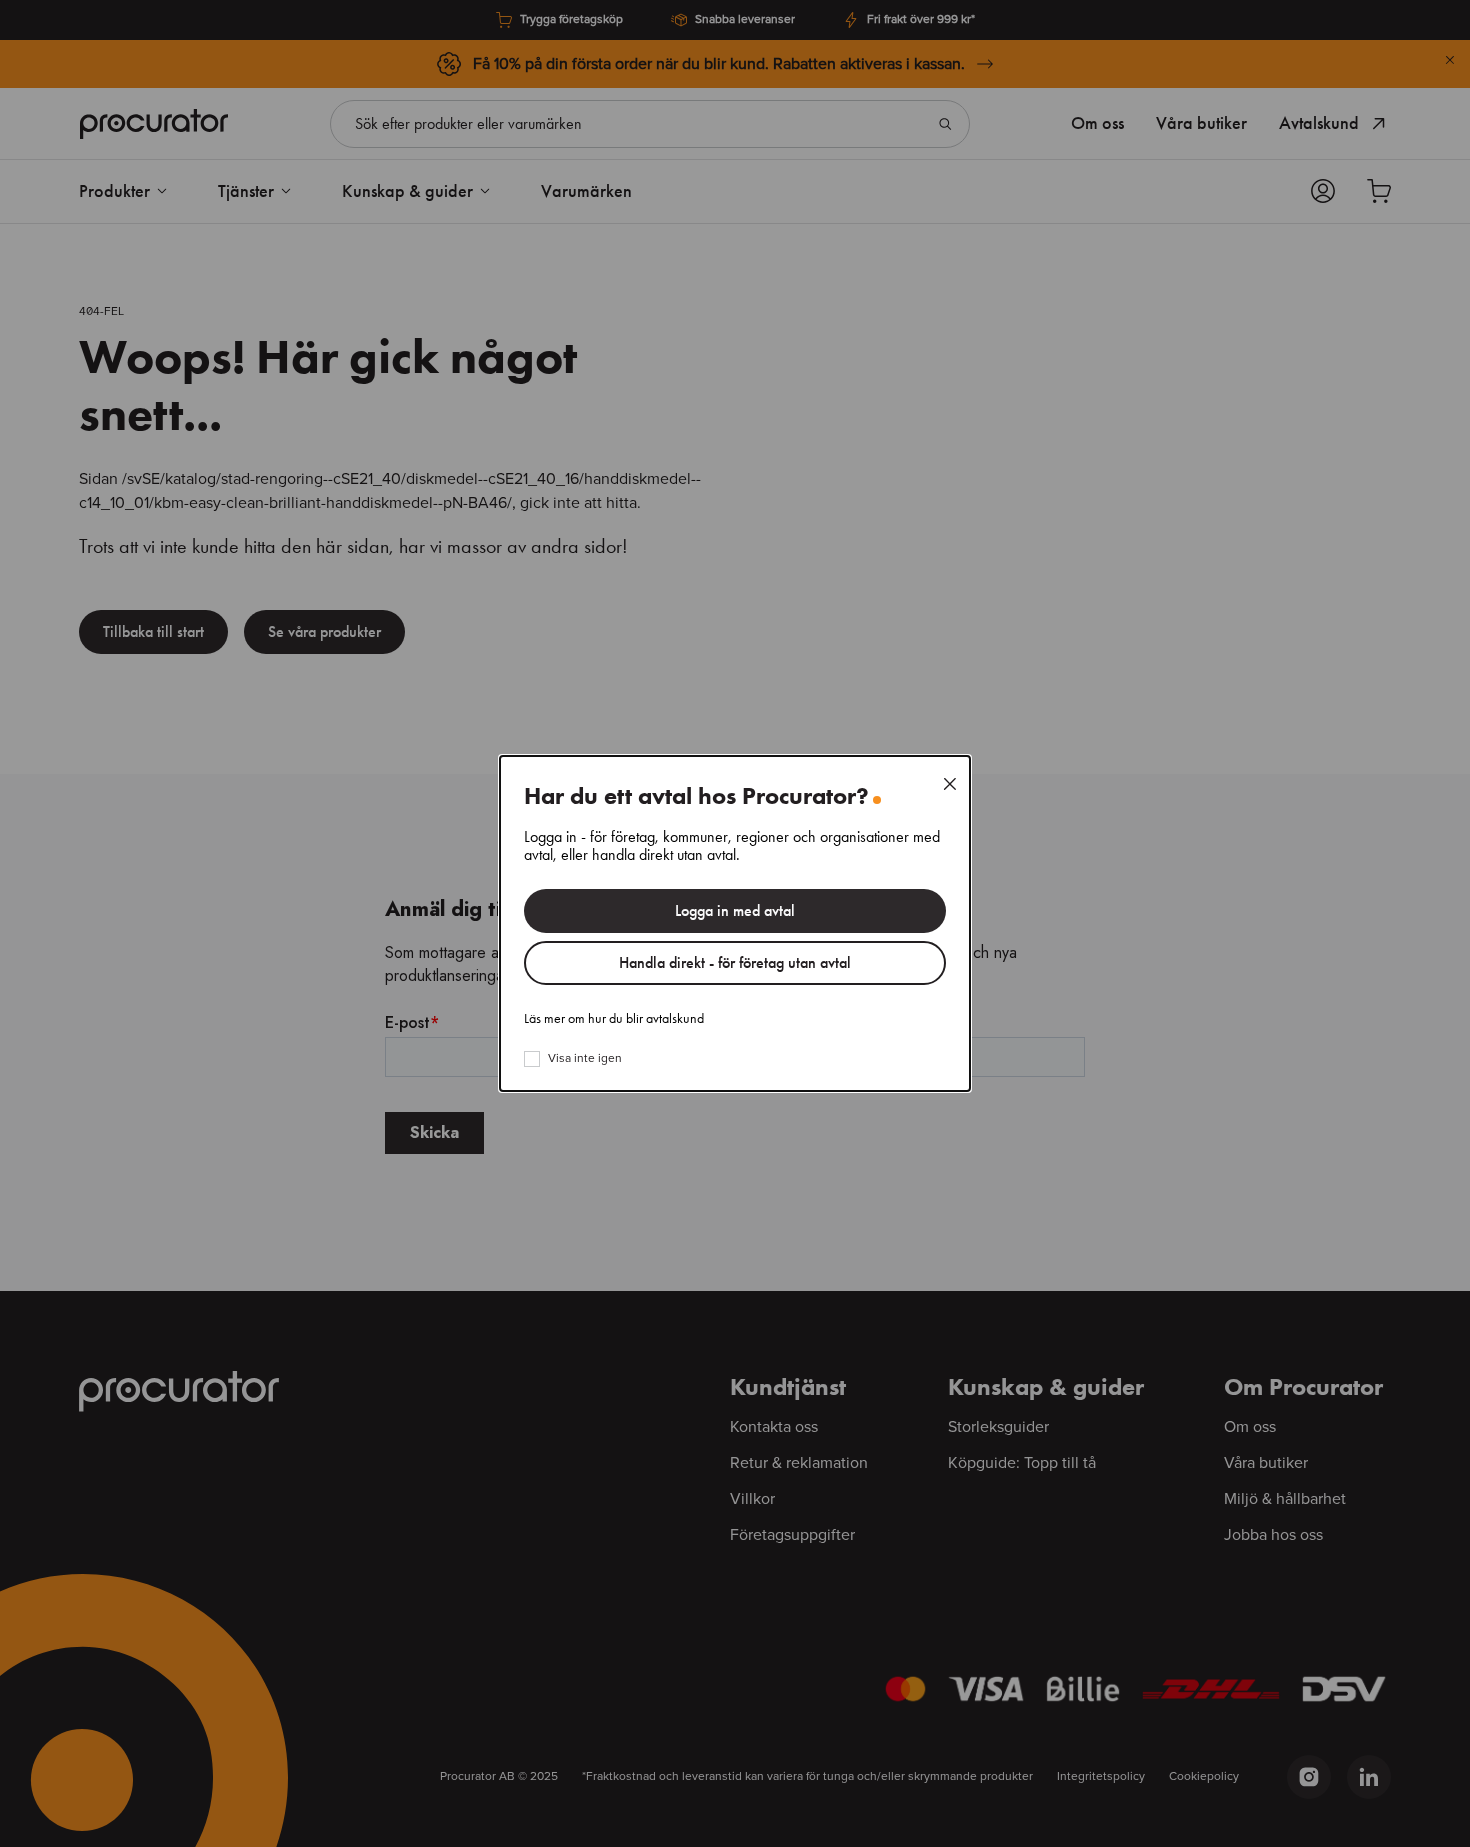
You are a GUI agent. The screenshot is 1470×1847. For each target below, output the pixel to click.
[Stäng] (950, 784)
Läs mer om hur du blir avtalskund (614, 1019)
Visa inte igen (585, 1059)
